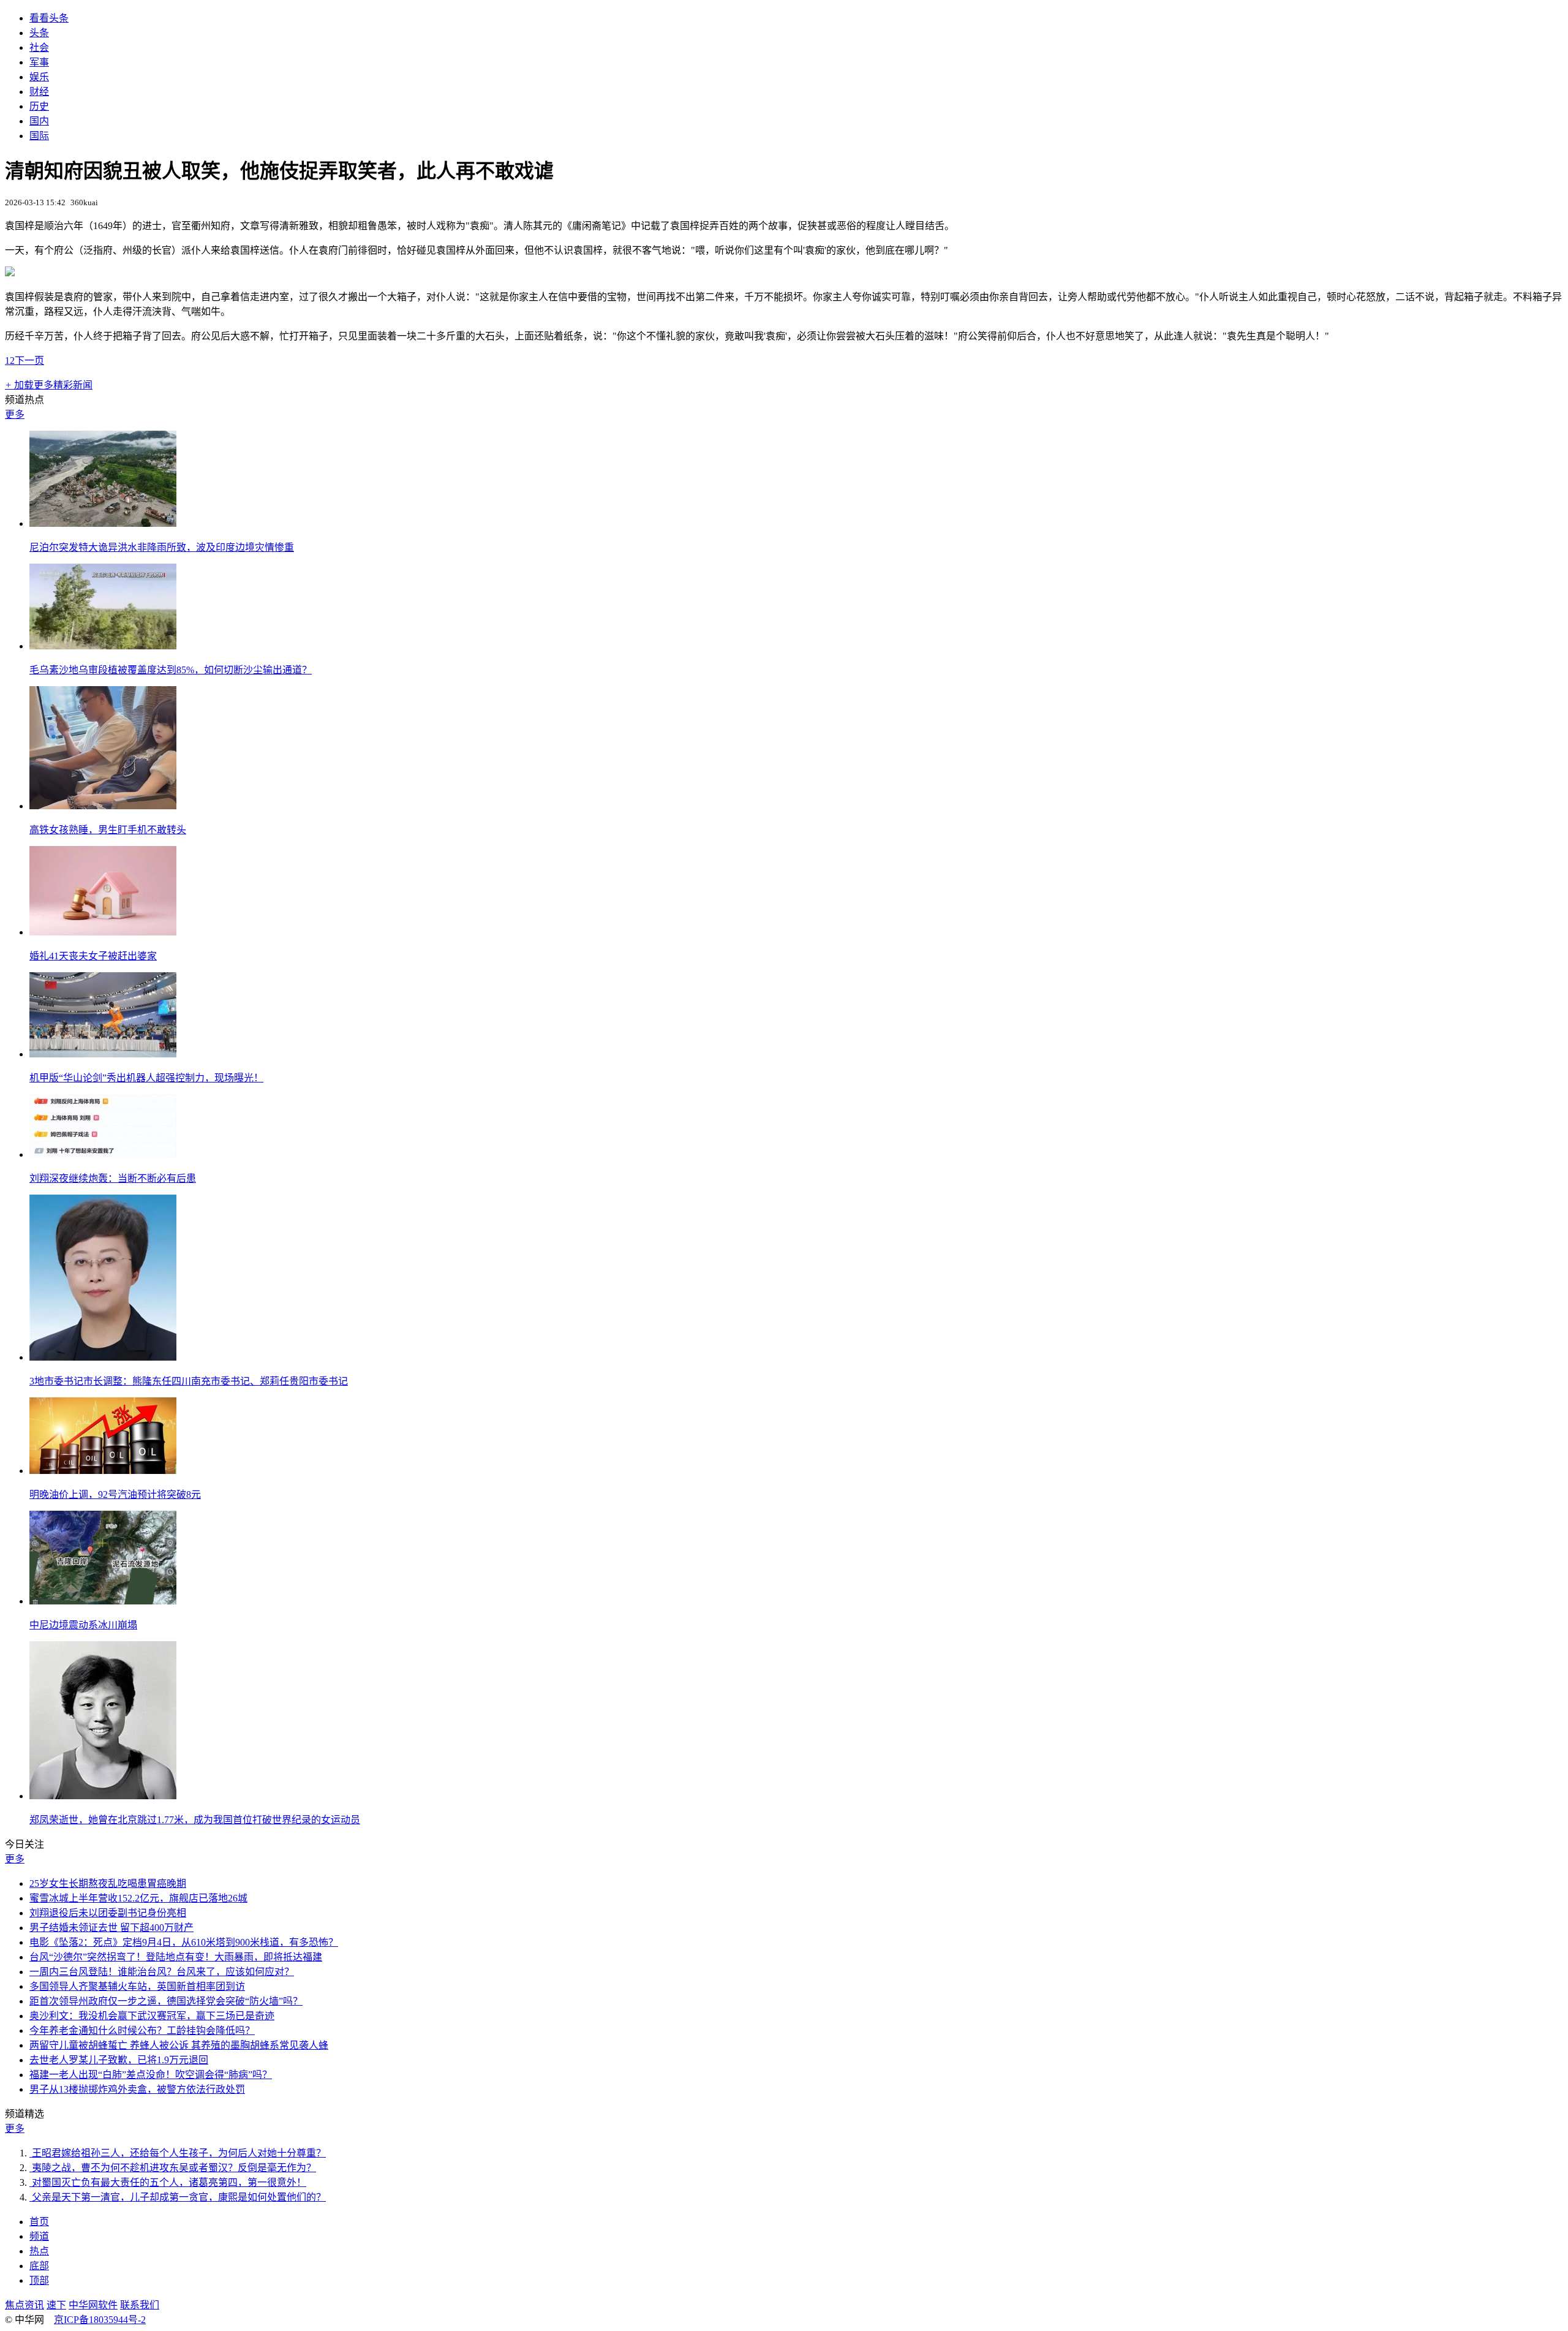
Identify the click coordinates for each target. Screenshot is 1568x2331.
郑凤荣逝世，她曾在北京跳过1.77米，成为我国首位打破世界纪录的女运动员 (195, 1820)
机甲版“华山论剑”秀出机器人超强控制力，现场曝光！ (146, 1078)
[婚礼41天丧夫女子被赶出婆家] (103, 932)
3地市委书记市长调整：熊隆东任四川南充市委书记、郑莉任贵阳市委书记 (189, 1381)
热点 (39, 2251)
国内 (39, 121)
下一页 (29, 361)
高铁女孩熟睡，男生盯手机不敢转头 (108, 830)
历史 (39, 106)
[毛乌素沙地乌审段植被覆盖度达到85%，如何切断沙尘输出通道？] (103, 646)
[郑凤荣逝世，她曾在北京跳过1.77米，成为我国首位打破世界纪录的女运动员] (103, 1796)
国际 (39, 136)
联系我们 (140, 2305)
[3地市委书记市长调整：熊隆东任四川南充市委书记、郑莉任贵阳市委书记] (103, 1357)
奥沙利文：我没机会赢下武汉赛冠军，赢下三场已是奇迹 (152, 2016)
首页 (39, 2222)
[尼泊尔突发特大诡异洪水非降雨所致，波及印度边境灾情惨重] (103, 523)
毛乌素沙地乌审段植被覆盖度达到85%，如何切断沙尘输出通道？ (171, 670)
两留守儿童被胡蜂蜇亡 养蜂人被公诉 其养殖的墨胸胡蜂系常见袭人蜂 (179, 2045)
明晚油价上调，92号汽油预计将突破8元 (115, 1494)
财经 (39, 92)
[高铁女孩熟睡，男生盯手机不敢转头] (103, 806)
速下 (56, 2305)
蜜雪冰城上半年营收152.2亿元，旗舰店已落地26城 (138, 1898)
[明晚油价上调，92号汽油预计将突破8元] (103, 1471)
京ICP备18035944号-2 (100, 2320)
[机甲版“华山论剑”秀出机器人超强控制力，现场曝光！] (103, 1054)
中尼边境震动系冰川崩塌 (83, 1625)
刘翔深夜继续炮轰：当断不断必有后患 (113, 1178)
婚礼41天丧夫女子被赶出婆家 (93, 956)
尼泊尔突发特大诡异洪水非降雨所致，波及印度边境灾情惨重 (162, 547)
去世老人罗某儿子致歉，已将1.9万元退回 (119, 2060)
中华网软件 (93, 2305)
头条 (39, 33)
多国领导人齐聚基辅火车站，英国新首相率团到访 (137, 1986)
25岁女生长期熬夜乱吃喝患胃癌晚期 (108, 1883)
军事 (39, 62)
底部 (39, 2266)
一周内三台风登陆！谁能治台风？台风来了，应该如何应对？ (162, 1972)
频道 (39, 2236)
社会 (39, 47)
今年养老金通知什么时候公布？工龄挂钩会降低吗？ (142, 2031)
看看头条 (49, 18)
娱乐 (39, 77)
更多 (15, 414)
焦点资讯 (24, 2305)
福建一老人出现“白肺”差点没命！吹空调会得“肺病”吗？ (151, 2075)
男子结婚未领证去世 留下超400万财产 (111, 1928)
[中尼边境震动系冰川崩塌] (103, 1601)
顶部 (39, 2280)
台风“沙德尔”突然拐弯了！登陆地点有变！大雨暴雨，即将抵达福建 (176, 1957)
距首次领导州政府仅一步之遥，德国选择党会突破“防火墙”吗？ (166, 2001)
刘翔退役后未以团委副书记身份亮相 (108, 1913)
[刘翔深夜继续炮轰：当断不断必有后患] (103, 1154)
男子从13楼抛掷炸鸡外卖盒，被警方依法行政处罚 (137, 2089)
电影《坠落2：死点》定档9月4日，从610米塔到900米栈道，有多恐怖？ (184, 1942)
